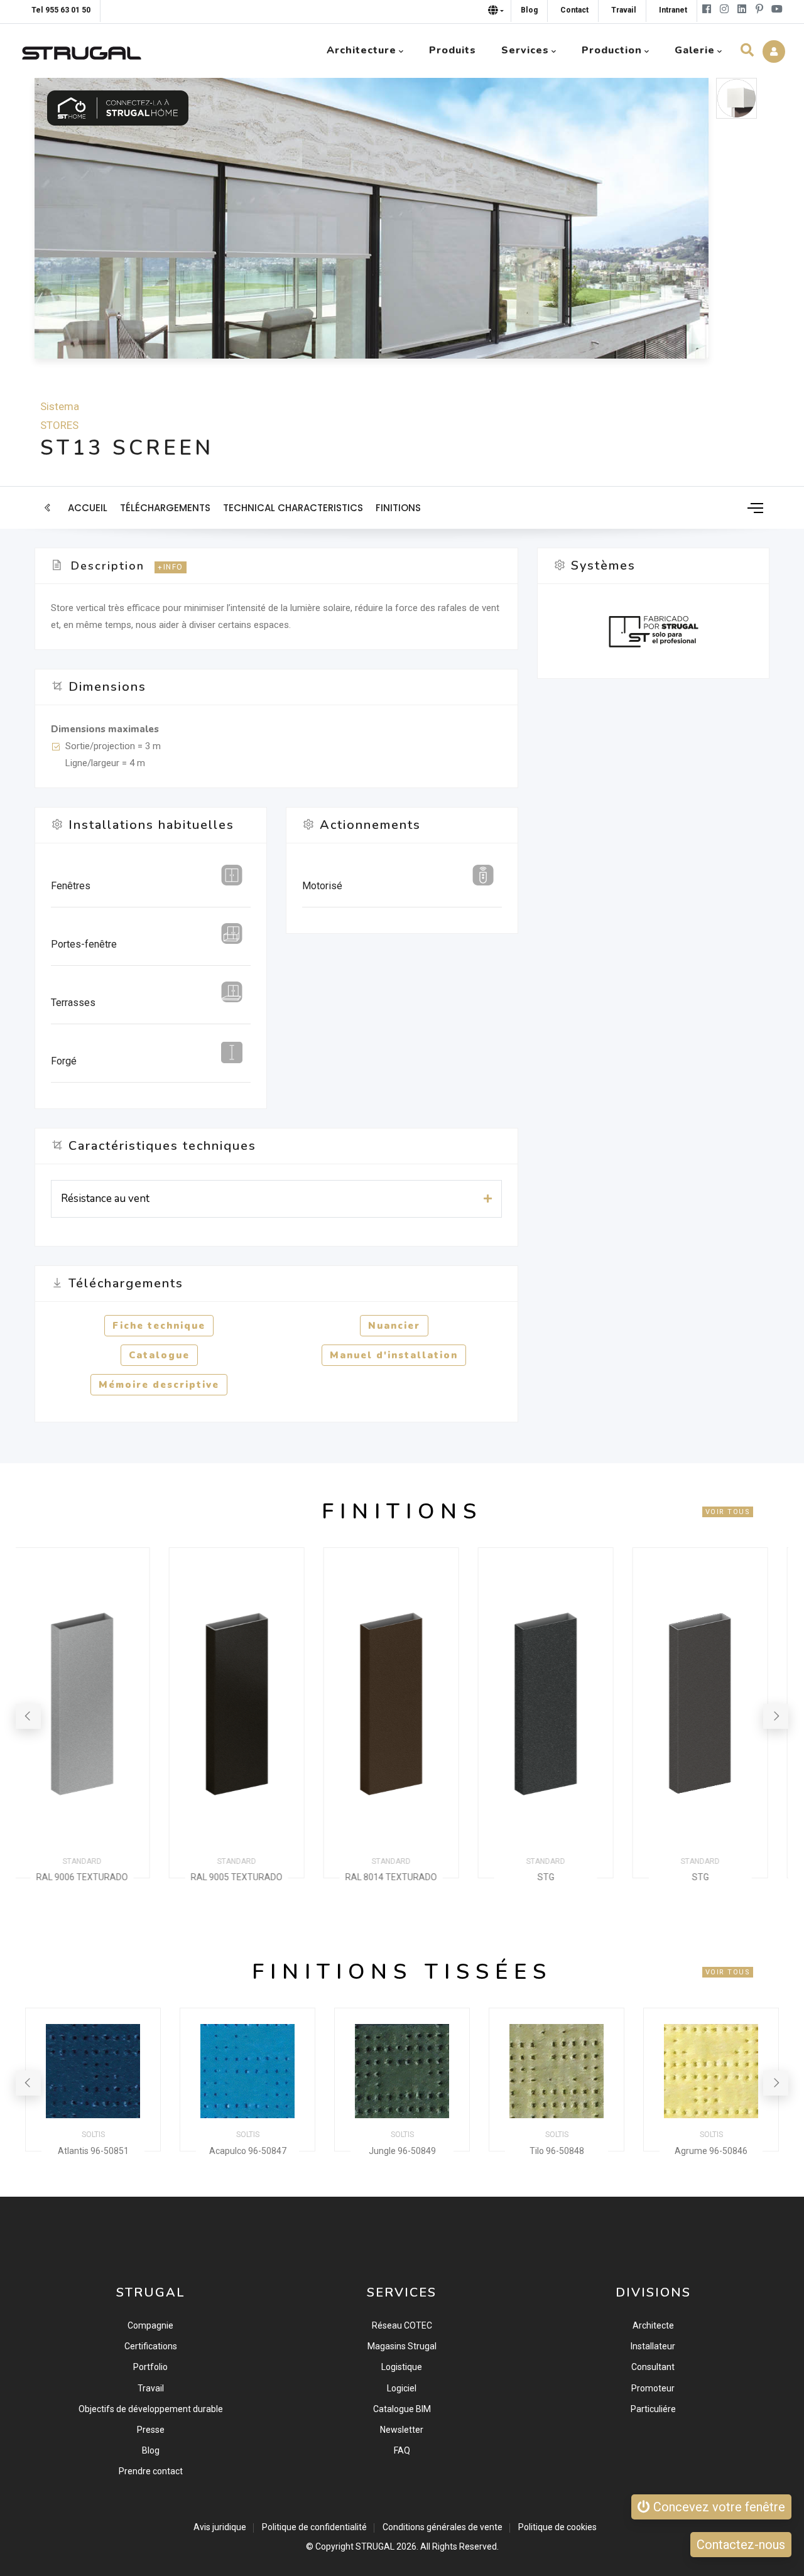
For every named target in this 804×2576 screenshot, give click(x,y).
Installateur (653, 2346)
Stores (59, 425)
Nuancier (394, 1326)
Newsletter (402, 2430)
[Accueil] (82, 50)
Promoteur (653, 2388)
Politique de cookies (557, 2527)
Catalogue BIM (402, 2409)
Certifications (151, 2346)
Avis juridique (220, 2527)
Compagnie (150, 2325)
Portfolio (150, 2367)
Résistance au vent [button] (105, 1199)
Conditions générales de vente (443, 2527)
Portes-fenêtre (84, 944)
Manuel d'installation (394, 1355)
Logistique (402, 2367)
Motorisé (322, 886)
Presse (151, 2430)
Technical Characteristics (293, 508)
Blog (151, 2450)
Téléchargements (165, 508)
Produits (453, 50)
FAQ (402, 2450)
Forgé (64, 1061)
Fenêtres (71, 886)
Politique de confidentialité (314, 2527)
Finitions (398, 508)
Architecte (653, 2325)
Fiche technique (159, 1326)
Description (108, 566)
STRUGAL (375, 2546)
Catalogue (159, 1355)
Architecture (361, 50)
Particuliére (653, 2409)
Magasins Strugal (402, 2346)
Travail (151, 2388)
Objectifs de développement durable (151, 2409)
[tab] (276, 1199)
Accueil (88, 508)
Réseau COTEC (402, 2325)
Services (525, 50)
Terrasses (73, 1003)
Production (612, 50)
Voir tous (728, 1512)
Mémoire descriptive (159, 1385)
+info (171, 567)
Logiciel (402, 2388)
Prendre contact (151, 2471)
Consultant (653, 2367)
